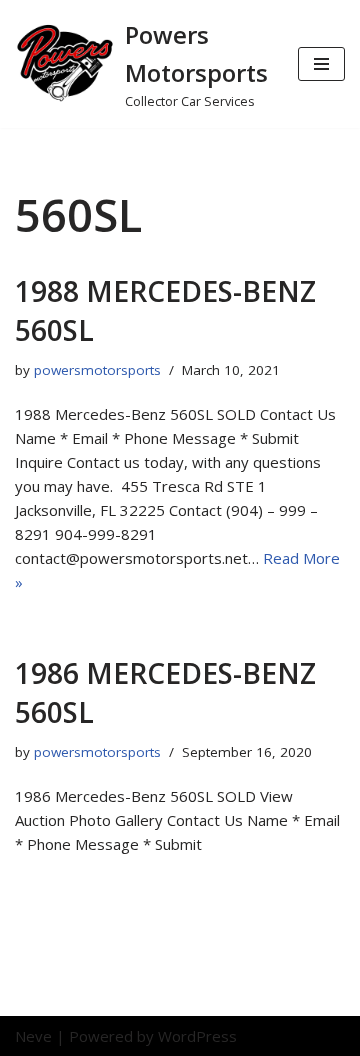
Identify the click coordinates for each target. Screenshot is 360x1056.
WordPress (197, 1036)
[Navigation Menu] (321, 64)
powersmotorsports (97, 370)
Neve (33, 1036)
